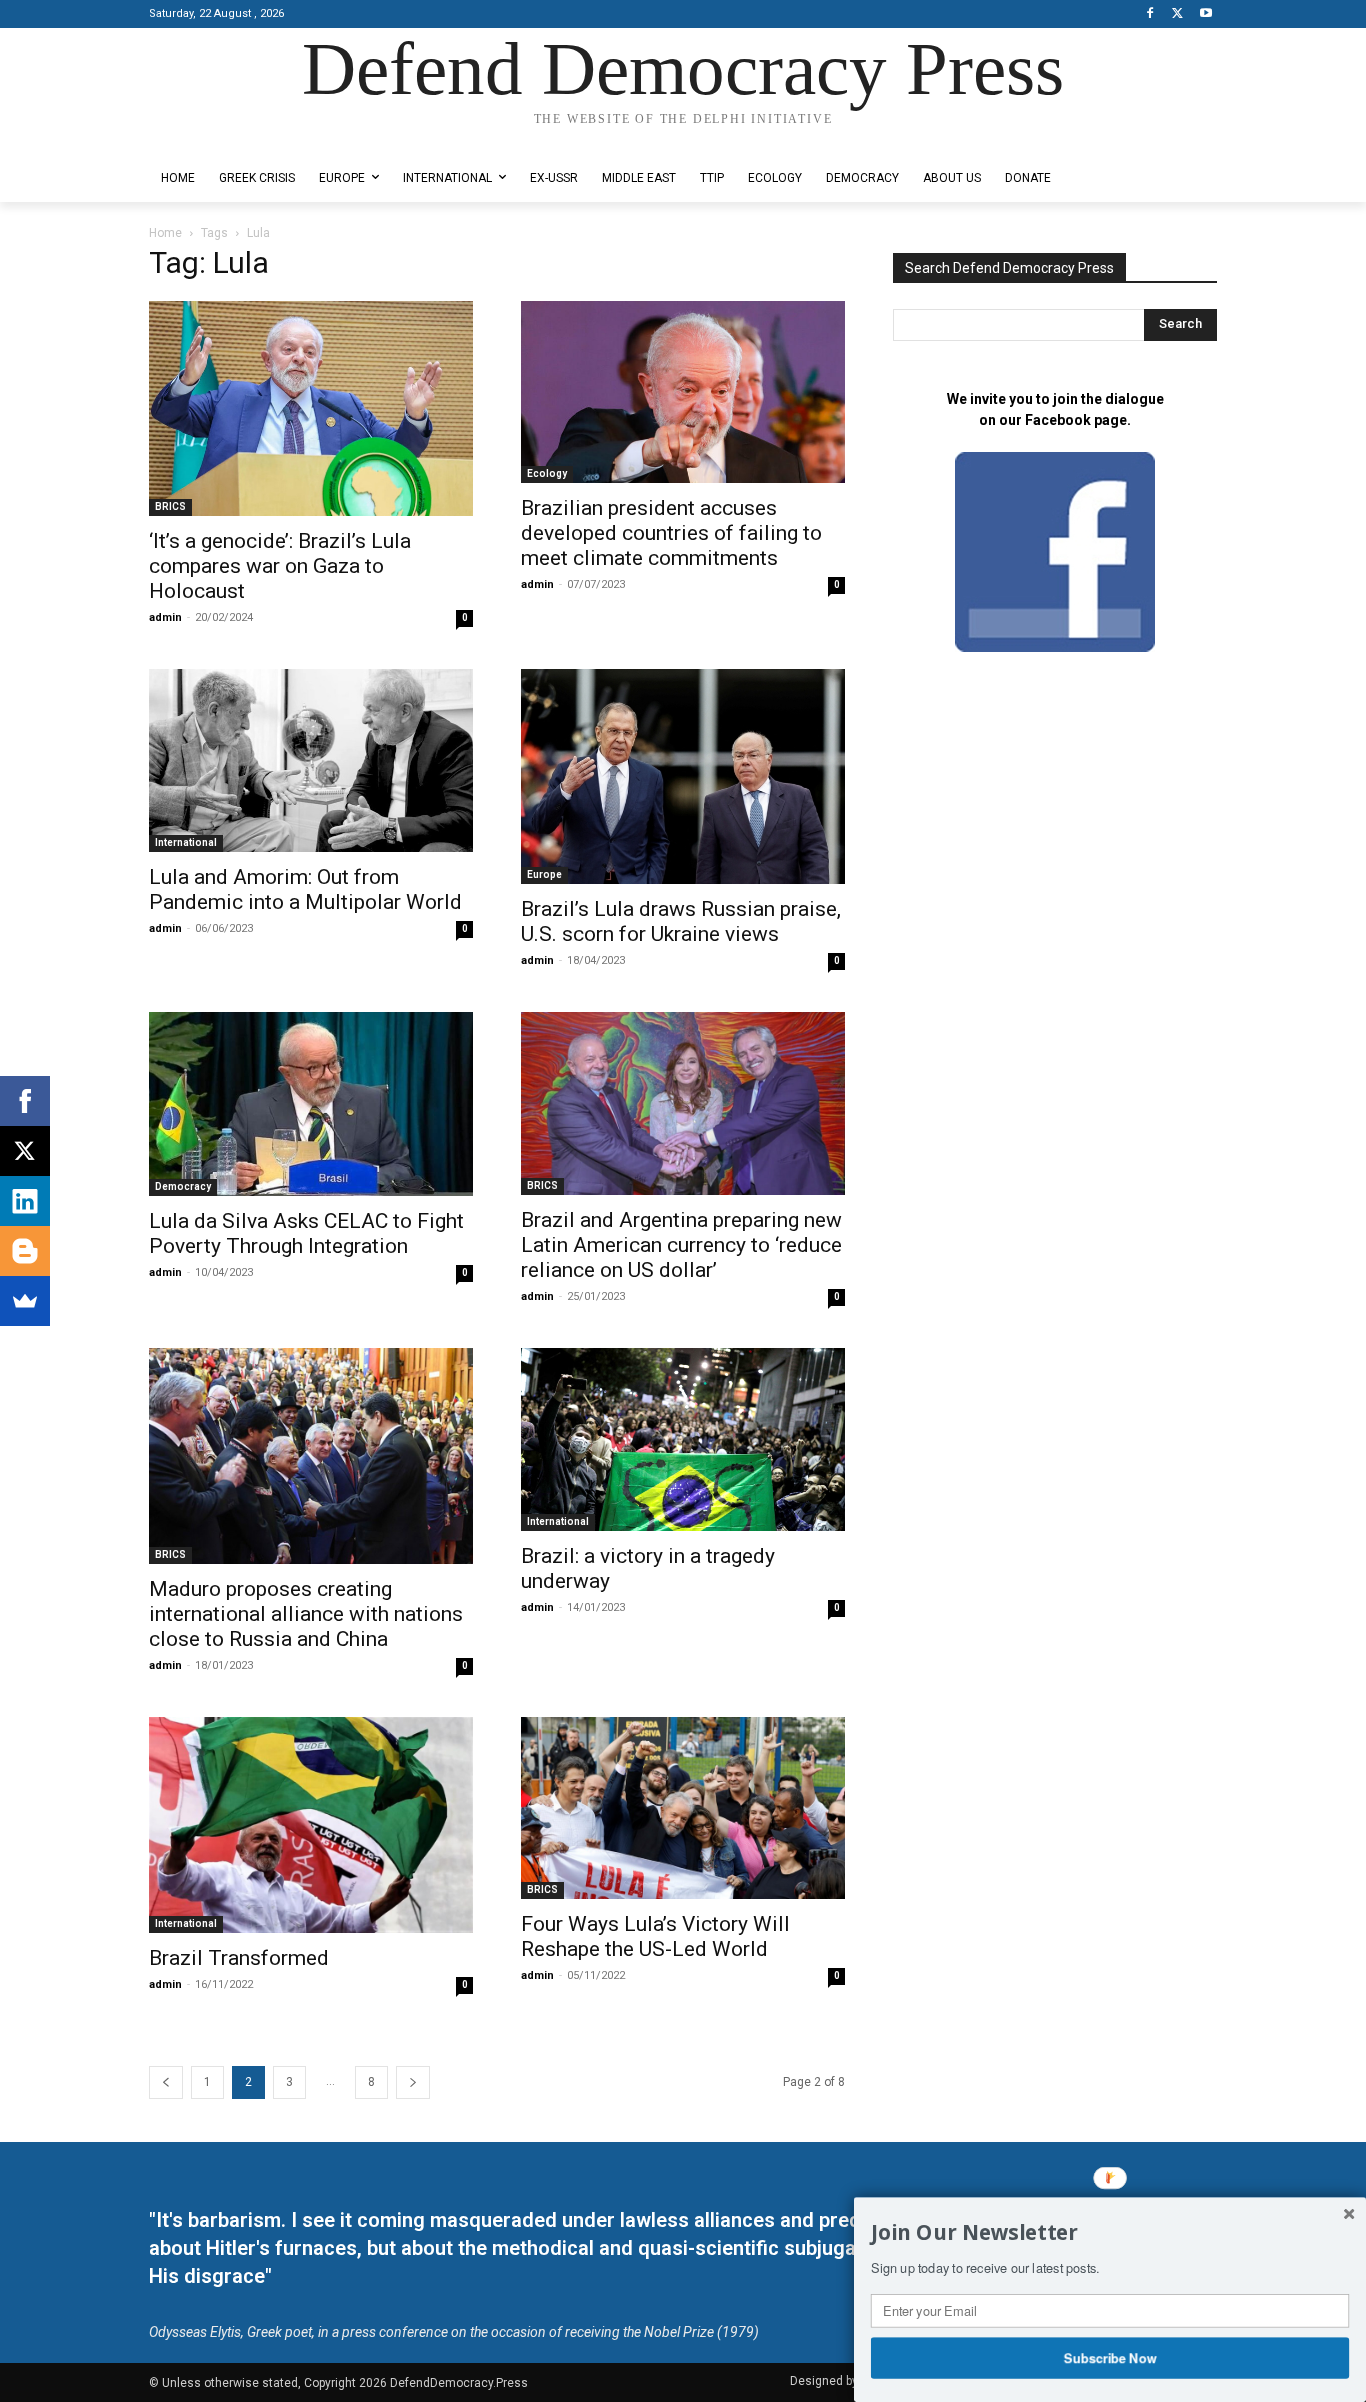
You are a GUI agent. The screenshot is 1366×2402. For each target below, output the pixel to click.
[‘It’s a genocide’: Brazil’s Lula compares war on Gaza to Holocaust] (311, 409)
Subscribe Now (1110, 2357)
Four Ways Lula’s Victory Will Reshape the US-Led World (655, 1936)
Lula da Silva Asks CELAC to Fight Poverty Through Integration (306, 1233)
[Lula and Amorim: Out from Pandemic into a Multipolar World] (311, 760)
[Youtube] (1205, 14)
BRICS (170, 506)
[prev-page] (166, 2082)
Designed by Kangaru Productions (227, 138)
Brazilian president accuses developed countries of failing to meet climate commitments (671, 533)
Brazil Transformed (239, 1958)
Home (165, 233)
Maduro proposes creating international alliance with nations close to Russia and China (306, 1614)
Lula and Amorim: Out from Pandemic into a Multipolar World (305, 889)
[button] (1110, 2233)
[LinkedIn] (25, 1201)
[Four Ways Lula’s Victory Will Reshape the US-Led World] (683, 1808)
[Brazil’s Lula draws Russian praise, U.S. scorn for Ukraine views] (683, 776)
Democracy (183, 1186)
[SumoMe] (25, 1301)
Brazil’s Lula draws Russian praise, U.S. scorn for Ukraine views (681, 921)
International (186, 842)
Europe (544, 874)
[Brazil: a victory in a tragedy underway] (683, 1440)
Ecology (547, 473)
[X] (1177, 14)
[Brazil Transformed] (311, 1825)
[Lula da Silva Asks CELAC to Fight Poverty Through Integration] (311, 1104)
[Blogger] (25, 1251)
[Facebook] (1150, 14)
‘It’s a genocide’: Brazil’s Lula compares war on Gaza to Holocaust (280, 566)
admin (165, 617)
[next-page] (413, 2082)
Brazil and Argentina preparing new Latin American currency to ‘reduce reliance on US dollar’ (681, 1245)
